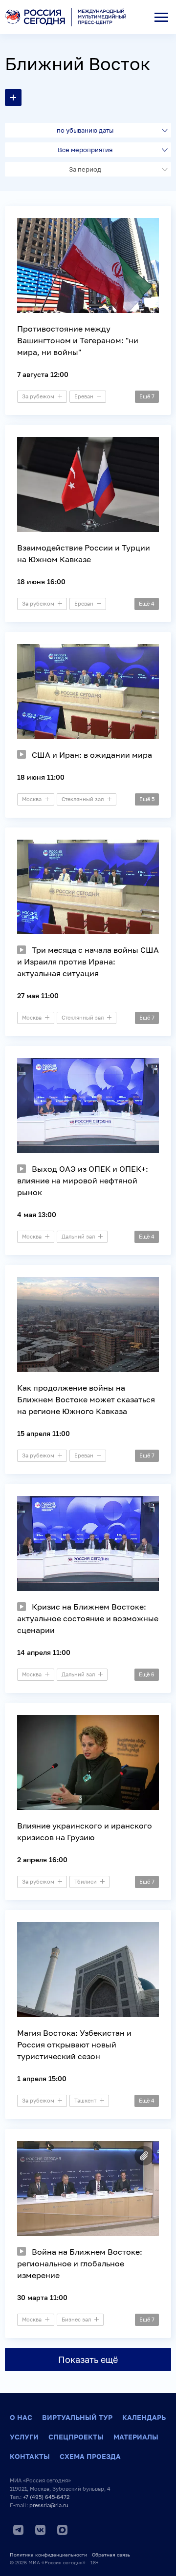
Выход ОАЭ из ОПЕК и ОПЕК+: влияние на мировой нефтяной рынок (83, 1180)
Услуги (24, 2437)
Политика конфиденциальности (48, 2555)
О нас (21, 2417)
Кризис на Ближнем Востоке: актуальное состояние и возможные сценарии (88, 1618)
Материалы (136, 2437)
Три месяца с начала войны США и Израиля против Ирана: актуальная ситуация (88, 962)
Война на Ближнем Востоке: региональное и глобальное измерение (80, 2263)
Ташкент (85, 2100)
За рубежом (38, 396)
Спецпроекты (76, 2437)
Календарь (144, 2417)
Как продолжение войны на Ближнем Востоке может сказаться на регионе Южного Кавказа (86, 1399)
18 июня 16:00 (41, 581)
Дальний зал (78, 1236)
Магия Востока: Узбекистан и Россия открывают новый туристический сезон (74, 2045)
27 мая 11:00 (38, 995)
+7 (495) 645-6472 (46, 2497)
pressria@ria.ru (49, 2505)
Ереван (84, 396)
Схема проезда (90, 2456)
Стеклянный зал (83, 799)
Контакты (30, 2456)
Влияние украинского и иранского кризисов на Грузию (85, 1831)
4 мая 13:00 (37, 1214)
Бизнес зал (76, 2319)
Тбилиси (86, 1881)
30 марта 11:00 (42, 2297)
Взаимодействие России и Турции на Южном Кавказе (84, 553)
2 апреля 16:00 (42, 1859)
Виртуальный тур (77, 2417)
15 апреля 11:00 (44, 1433)
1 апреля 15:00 (42, 2078)
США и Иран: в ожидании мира (92, 755)
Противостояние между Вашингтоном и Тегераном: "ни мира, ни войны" (78, 340)
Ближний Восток (78, 64)
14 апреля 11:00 (44, 1652)
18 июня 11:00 (41, 777)
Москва (32, 799)
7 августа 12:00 (43, 374)
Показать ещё (88, 2360)
